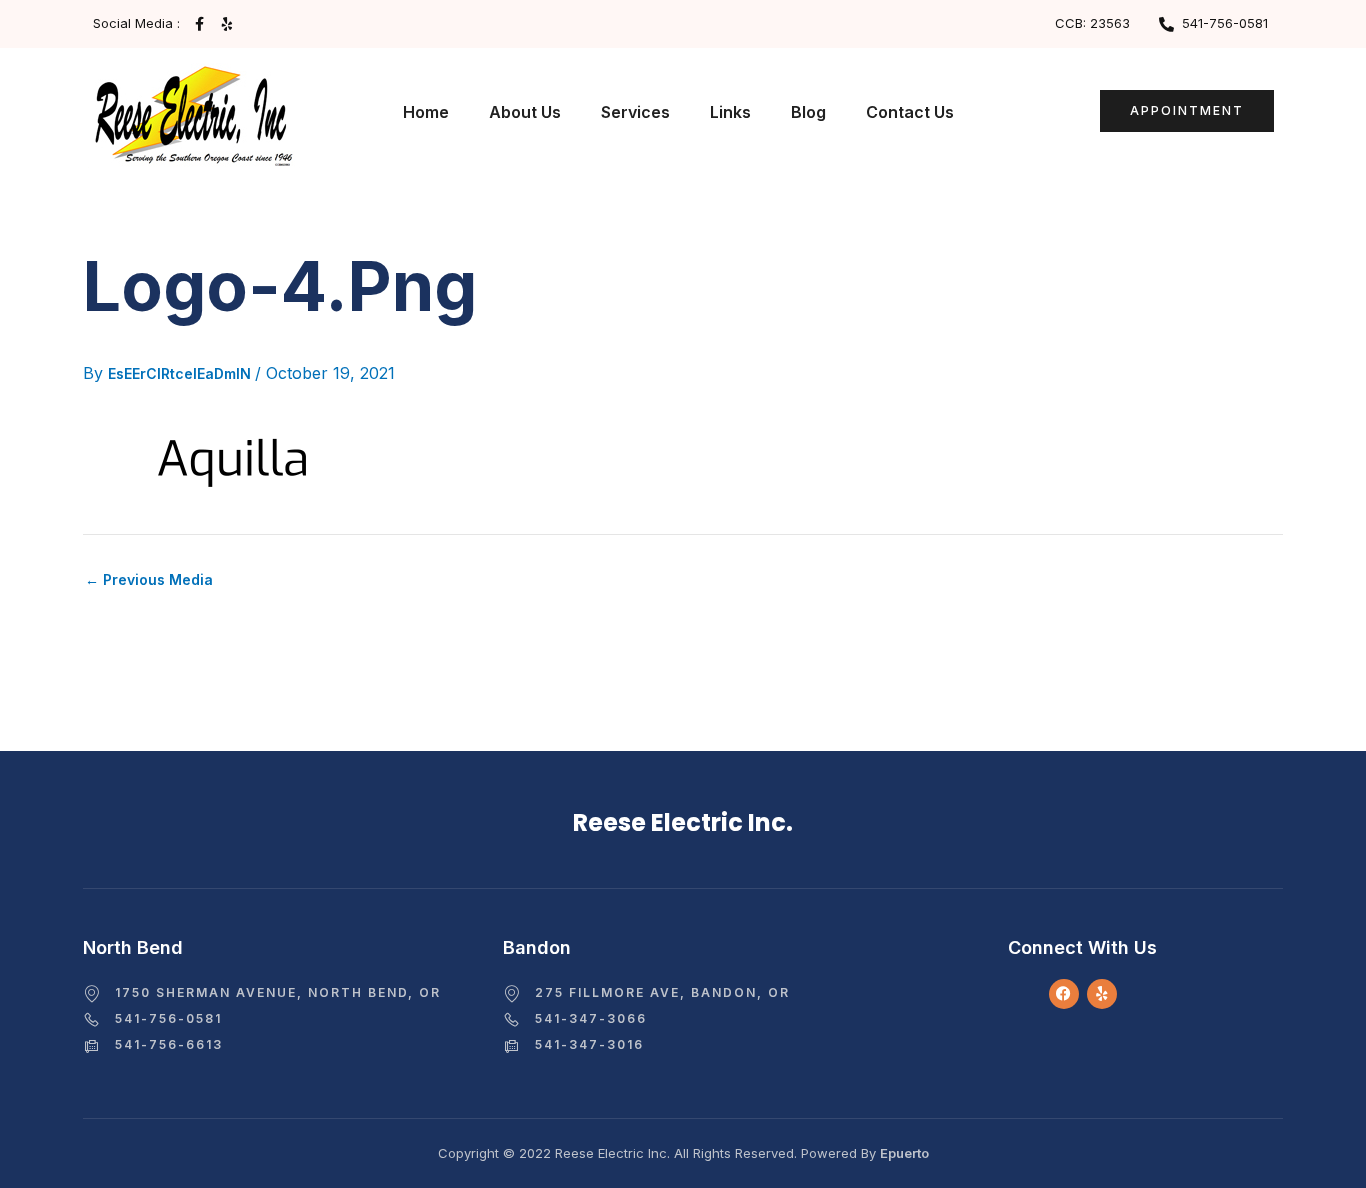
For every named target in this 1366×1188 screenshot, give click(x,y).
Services (635, 112)
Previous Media (149, 580)
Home (426, 112)
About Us (525, 112)
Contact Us (910, 112)
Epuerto (904, 1153)
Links (730, 112)
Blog (808, 112)
